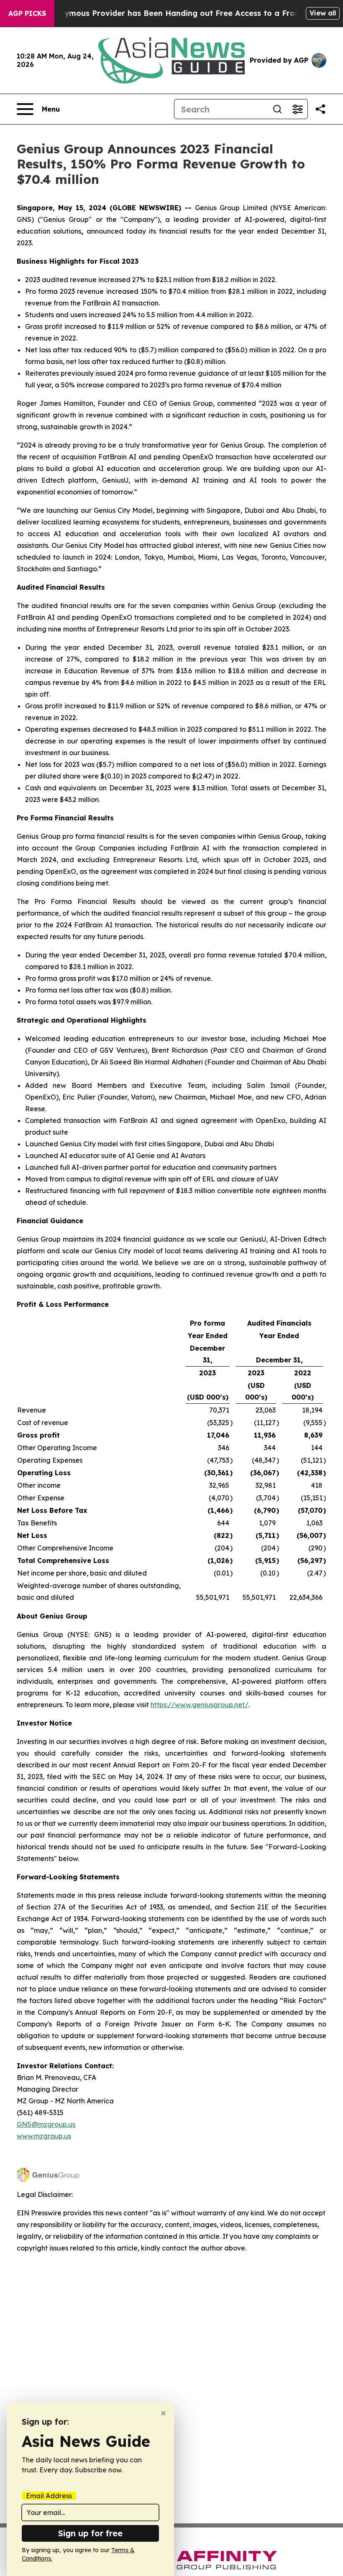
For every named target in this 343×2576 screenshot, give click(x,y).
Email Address (49, 2496)
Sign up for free (90, 2533)
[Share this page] (320, 109)
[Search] (277, 109)
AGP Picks (27, 13)
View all (323, 13)
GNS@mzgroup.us (46, 2124)
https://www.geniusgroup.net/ (200, 1705)
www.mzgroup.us (44, 2136)
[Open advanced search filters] (297, 109)
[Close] (163, 2413)
